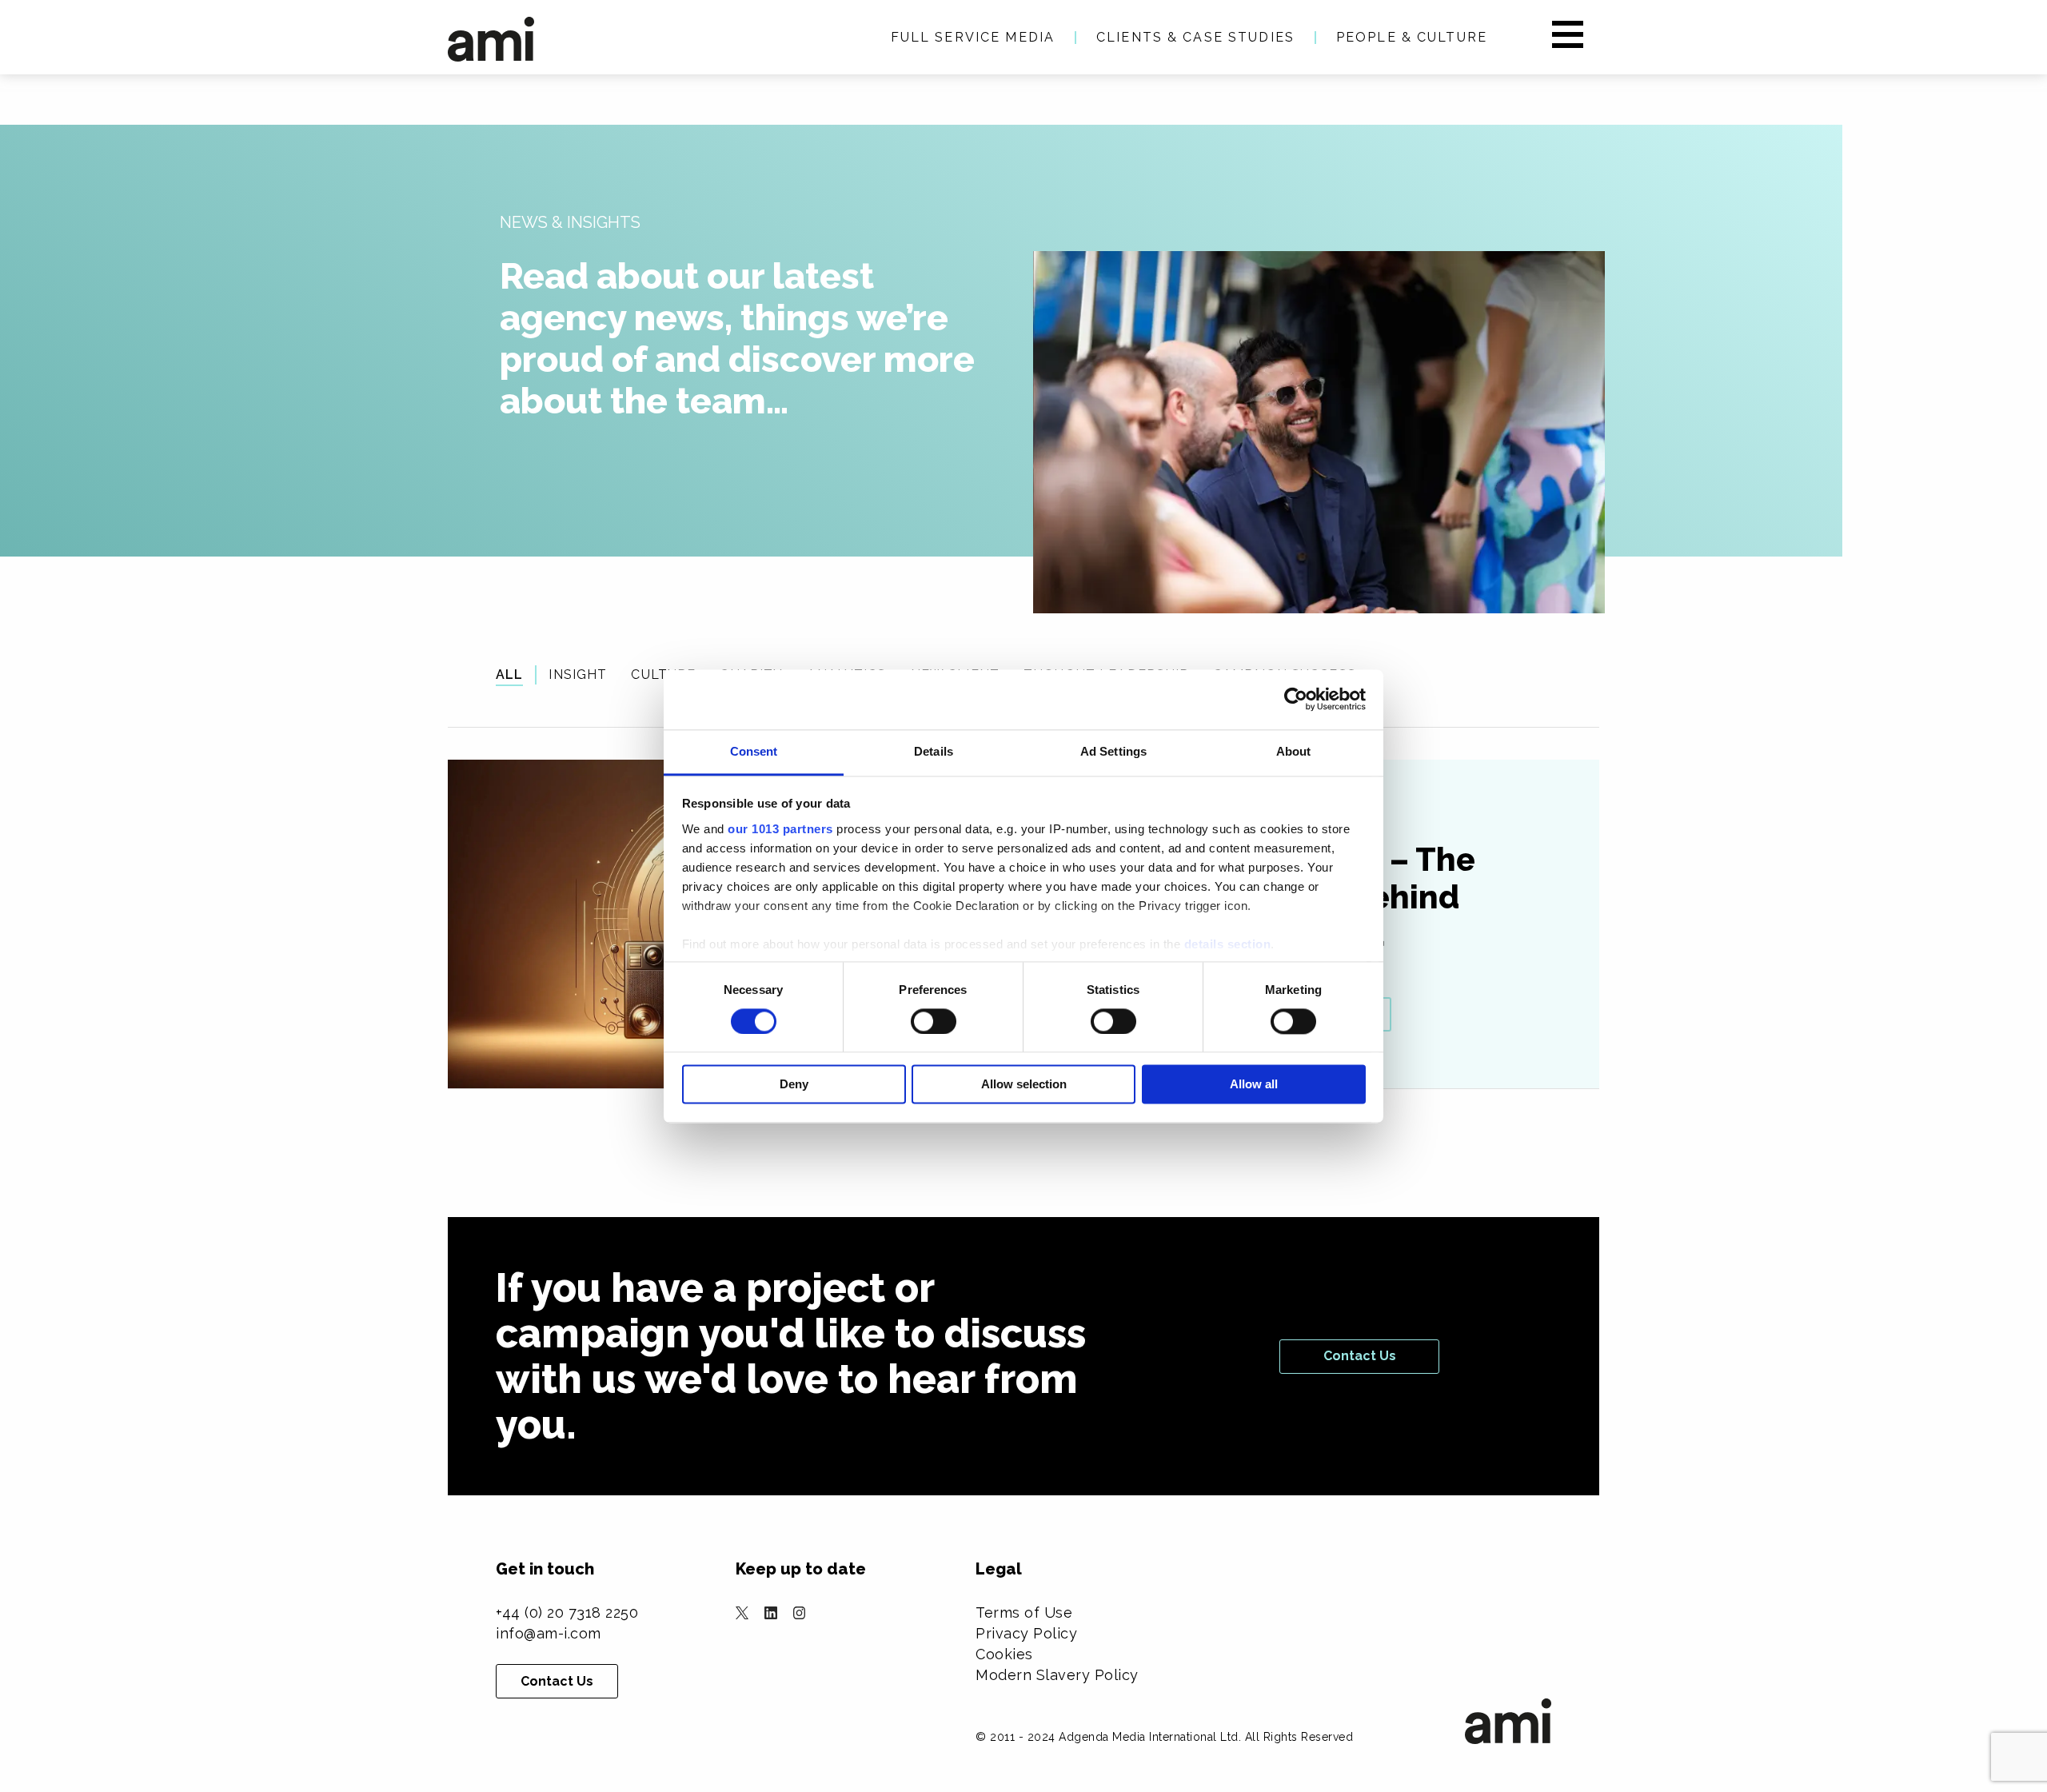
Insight (578, 674)
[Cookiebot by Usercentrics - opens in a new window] (1296, 699)
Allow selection (1024, 1085)
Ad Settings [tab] (1113, 751)
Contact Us (1360, 1356)
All (509, 674)
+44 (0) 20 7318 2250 (567, 1612)
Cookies (1004, 1654)
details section (1228, 944)
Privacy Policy (1026, 1633)
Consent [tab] (754, 751)
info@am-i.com (549, 1633)
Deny (794, 1085)
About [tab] (1294, 751)
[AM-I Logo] (491, 39)
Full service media (973, 37)
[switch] (934, 1021)
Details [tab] (934, 751)
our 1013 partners (780, 829)
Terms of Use (1024, 1612)
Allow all (1254, 1085)
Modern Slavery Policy (1057, 1675)
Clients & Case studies (1195, 37)
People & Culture (1412, 37)
